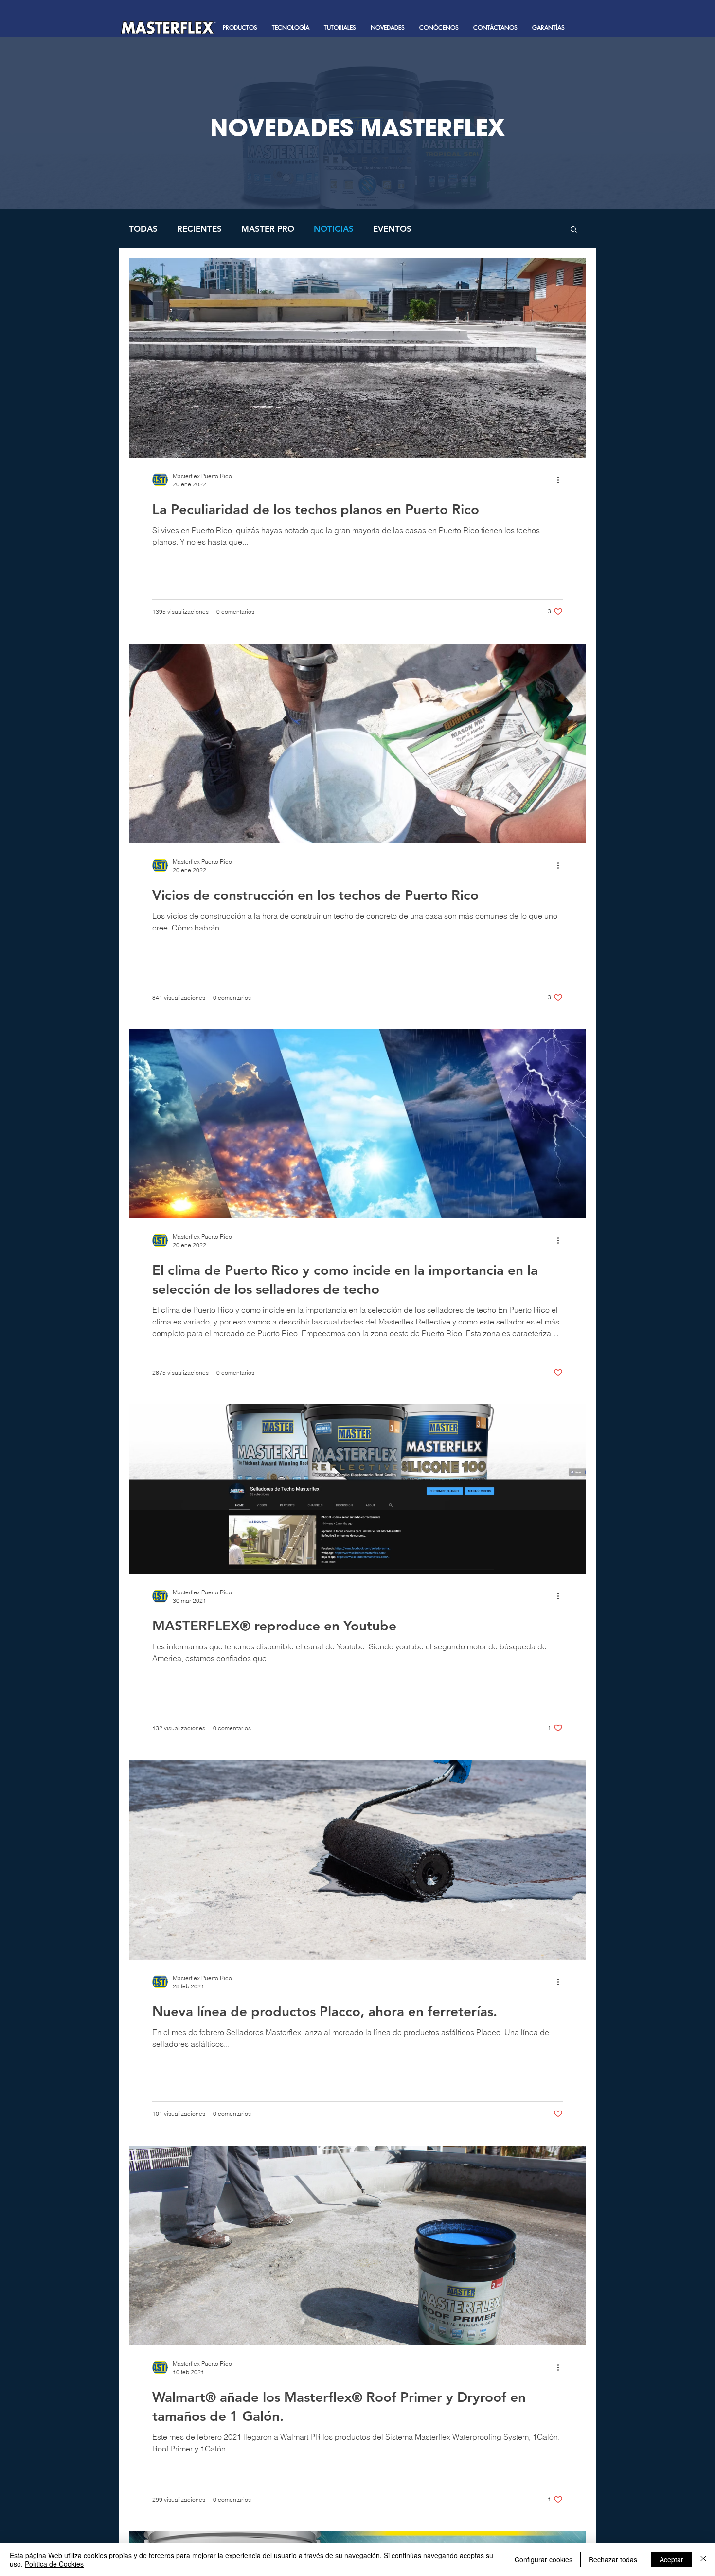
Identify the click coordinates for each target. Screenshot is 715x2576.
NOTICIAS (334, 229)
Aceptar (671, 2559)
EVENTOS (392, 229)
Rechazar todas (613, 2559)
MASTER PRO (268, 229)
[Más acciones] (561, 480)
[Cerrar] (703, 2559)
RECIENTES (199, 229)
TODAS (143, 229)
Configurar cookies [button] (544, 2559)
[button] (240, 28)
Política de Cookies (54, 2564)
